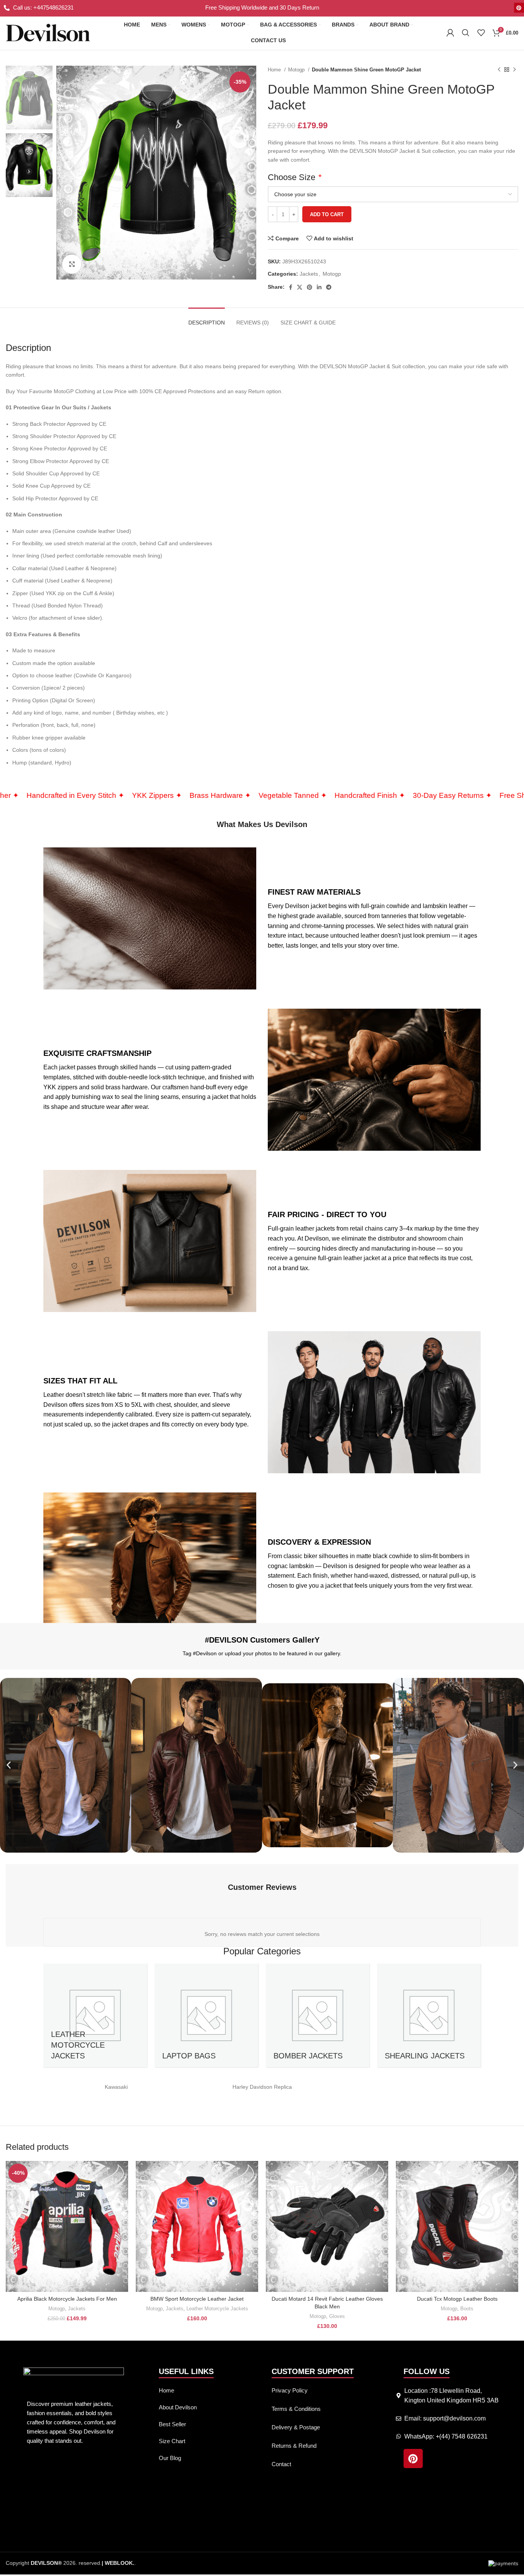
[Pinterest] (519, 8)
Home (275, 70)
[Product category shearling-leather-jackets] (429, 2015)
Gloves (337, 2316)
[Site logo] (48, 32)
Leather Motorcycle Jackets (217, 2309)
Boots (467, 2309)
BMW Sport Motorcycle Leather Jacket (197, 2299)
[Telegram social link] (329, 287)
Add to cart (327, 214)
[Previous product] (499, 70)
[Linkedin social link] (319, 287)
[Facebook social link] (291, 287)
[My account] (450, 33)
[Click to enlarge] (72, 264)
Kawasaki (116, 2087)
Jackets (309, 274)
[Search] (466, 33)
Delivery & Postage (296, 2427)
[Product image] (67, 2226)
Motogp (297, 70)
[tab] (207, 319)
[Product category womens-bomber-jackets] (318, 2015)
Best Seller (172, 2424)
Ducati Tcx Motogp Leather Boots (457, 2299)
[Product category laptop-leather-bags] (206, 2015)
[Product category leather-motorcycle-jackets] (95, 2015)
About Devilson (178, 2407)
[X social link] (300, 287)
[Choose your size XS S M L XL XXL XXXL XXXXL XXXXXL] (393, 194)
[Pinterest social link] (310, 287)
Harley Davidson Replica (262, 2087)
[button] (9, 1765)
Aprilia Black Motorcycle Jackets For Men (67, 2299)
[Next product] (514, 70)
